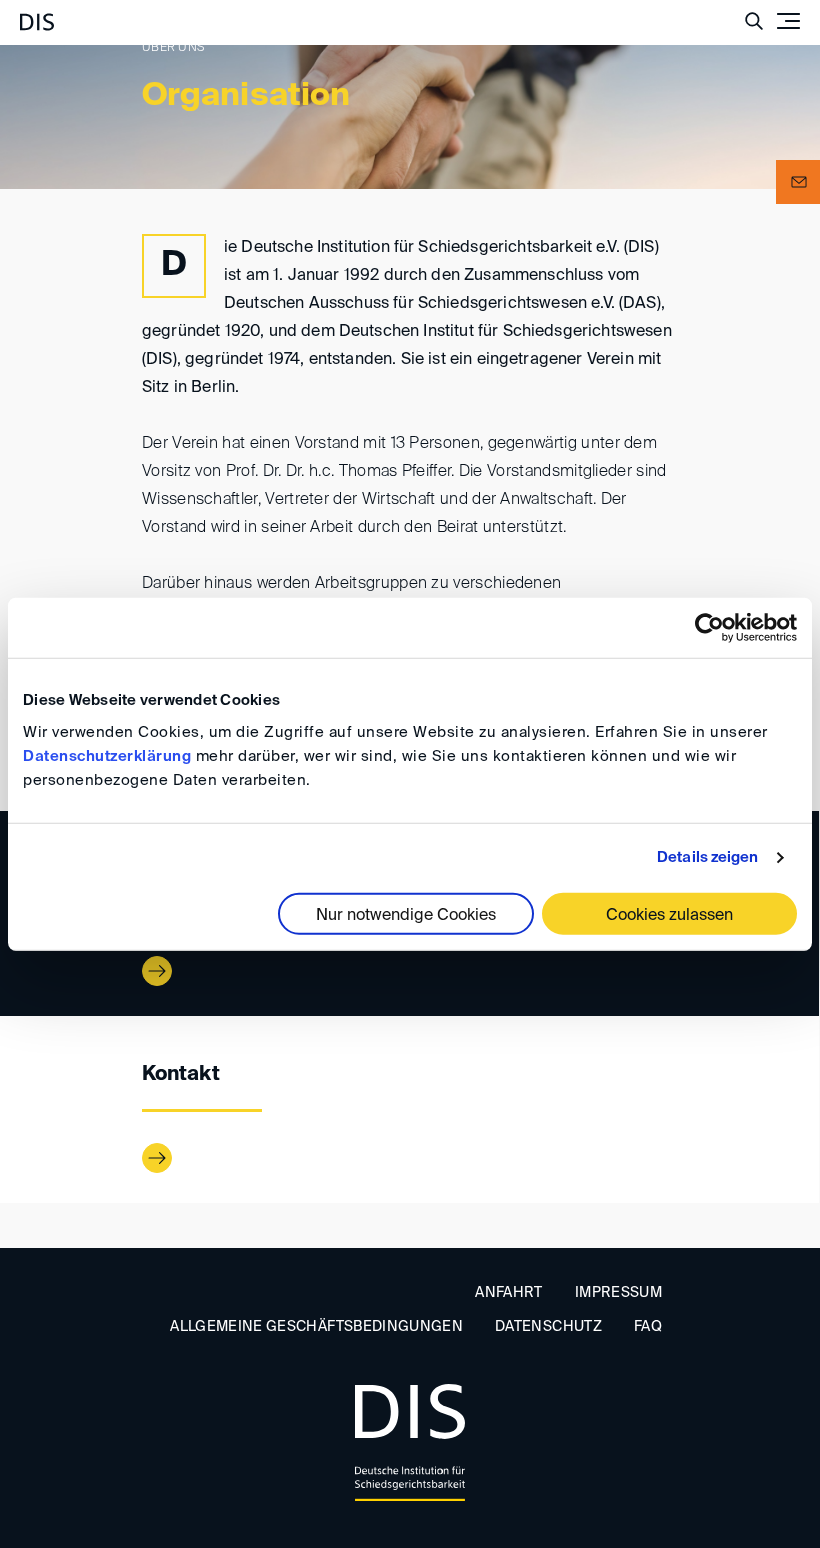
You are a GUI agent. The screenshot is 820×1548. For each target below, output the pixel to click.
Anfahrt (508, 1293)
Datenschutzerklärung (107, 755)
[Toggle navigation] (788, 21)
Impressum (618, 1293)
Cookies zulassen (669, 915)
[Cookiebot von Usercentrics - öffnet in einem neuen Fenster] (709, 628)
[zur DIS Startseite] (37, 14)
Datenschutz (548, 1327)
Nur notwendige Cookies (406, 915)
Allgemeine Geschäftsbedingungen (316, 1327)
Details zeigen (707, 857)
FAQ (648, 1327)
